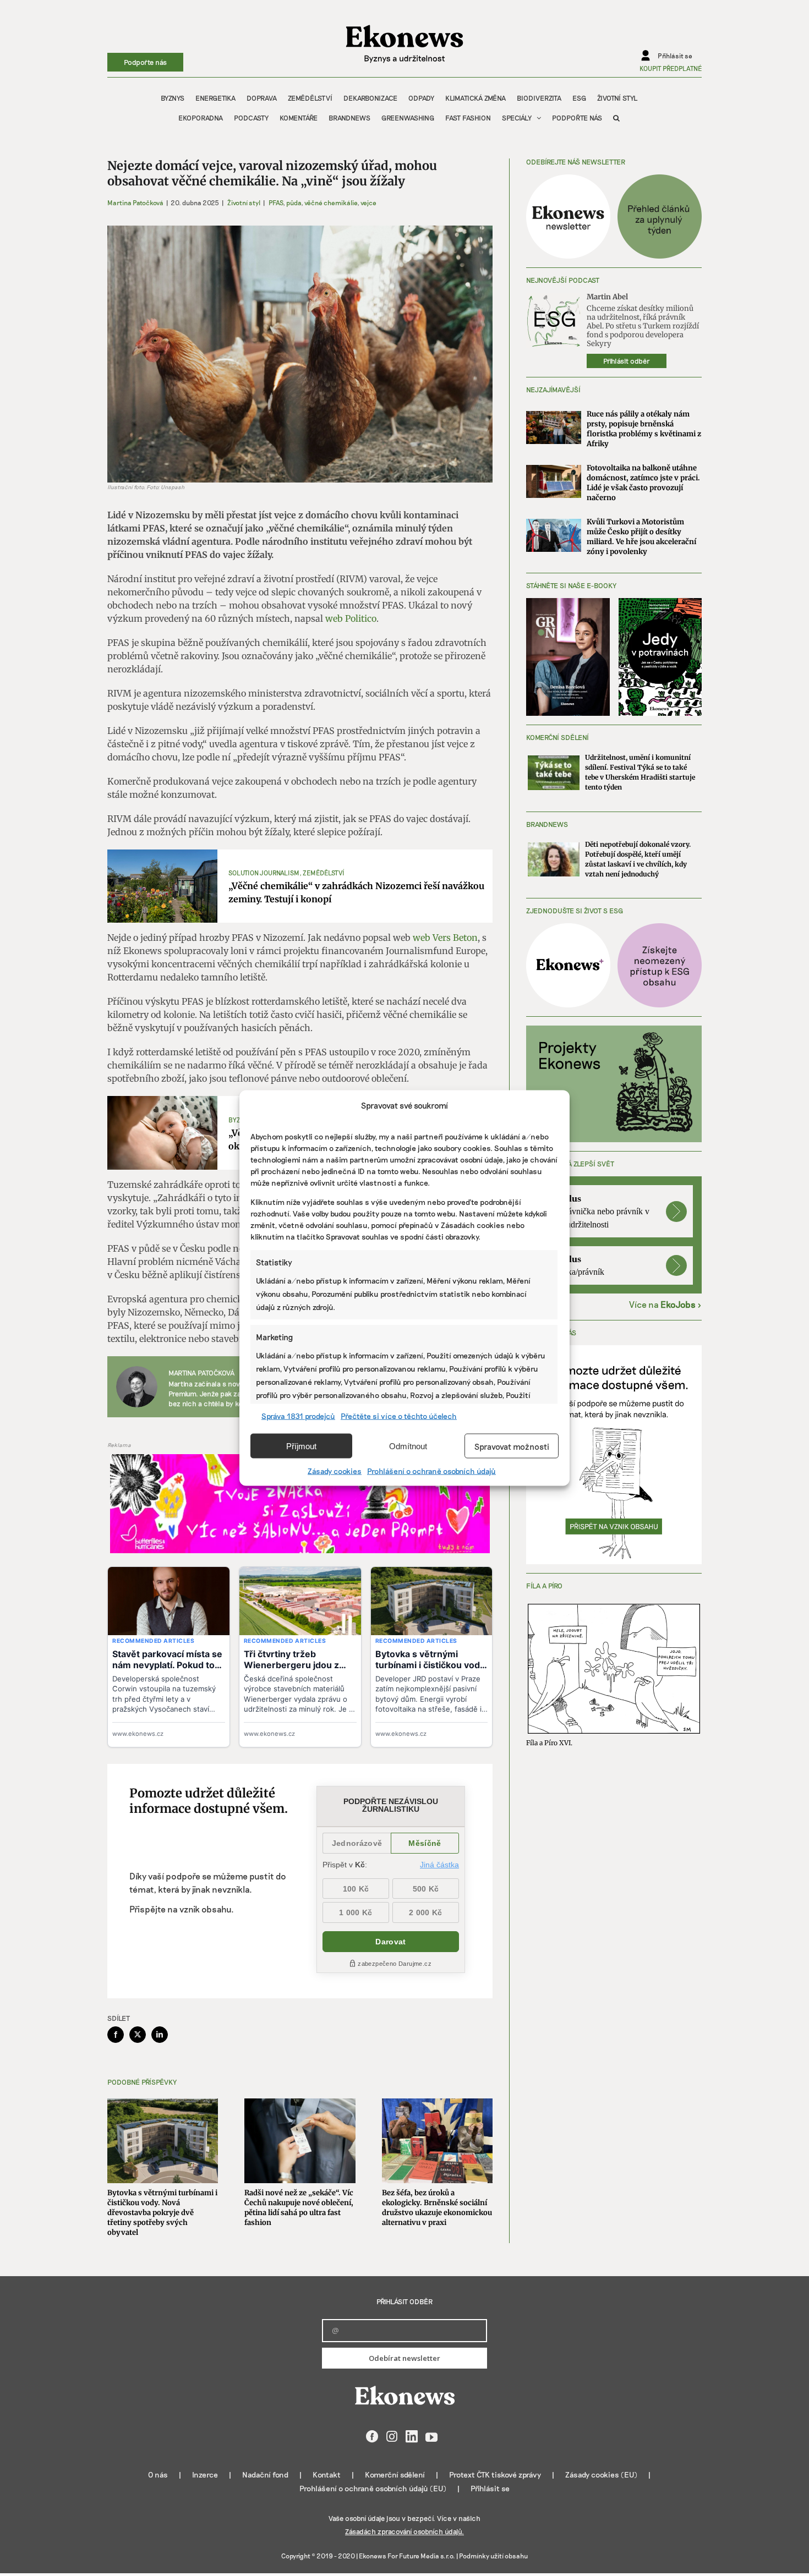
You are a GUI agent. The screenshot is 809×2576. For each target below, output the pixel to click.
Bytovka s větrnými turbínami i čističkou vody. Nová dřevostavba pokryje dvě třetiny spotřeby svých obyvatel (162, 2213)
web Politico (351, 618)
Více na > (665, 1304)
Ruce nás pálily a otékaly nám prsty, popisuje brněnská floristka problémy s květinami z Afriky (644, 429)
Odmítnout (408, 1446)
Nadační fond (265, 2474)
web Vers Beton (445, 938)
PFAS (276, 202)
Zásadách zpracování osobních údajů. (404, 2531)
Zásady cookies (335, 1471)
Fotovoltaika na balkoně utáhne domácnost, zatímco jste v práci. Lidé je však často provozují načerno (643, 483)
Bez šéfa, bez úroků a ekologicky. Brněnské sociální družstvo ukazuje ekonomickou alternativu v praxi (437, 2208)
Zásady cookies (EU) (601, 2474)
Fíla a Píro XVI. (549, 1743)
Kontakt (327, 2474)
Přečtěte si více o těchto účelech (399, 1416)
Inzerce (205, 2474)
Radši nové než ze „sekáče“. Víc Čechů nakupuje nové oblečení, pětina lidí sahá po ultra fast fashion (299, 2208)
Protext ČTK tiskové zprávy (495, 2474)
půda (294, 202)
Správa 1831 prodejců (298, 1416)
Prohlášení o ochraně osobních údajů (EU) (373, 2488)
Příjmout (301, 1446)
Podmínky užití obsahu (493, 2556)
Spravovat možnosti (512, 1446)
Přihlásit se (490, 2488)
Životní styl (244, 202)
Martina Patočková (135, 202)
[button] (616, 118)
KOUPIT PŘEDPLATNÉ (671, 68)
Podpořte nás (145, 62)
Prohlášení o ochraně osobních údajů (431, 1471)
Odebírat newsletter (404, 2358)
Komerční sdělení (395, 2474)
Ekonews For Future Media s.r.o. (407, 2556)
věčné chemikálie (331, 202)
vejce (368, 202)
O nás (158, 2474)
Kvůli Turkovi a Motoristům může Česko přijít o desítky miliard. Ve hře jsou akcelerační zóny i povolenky (641, 537)
